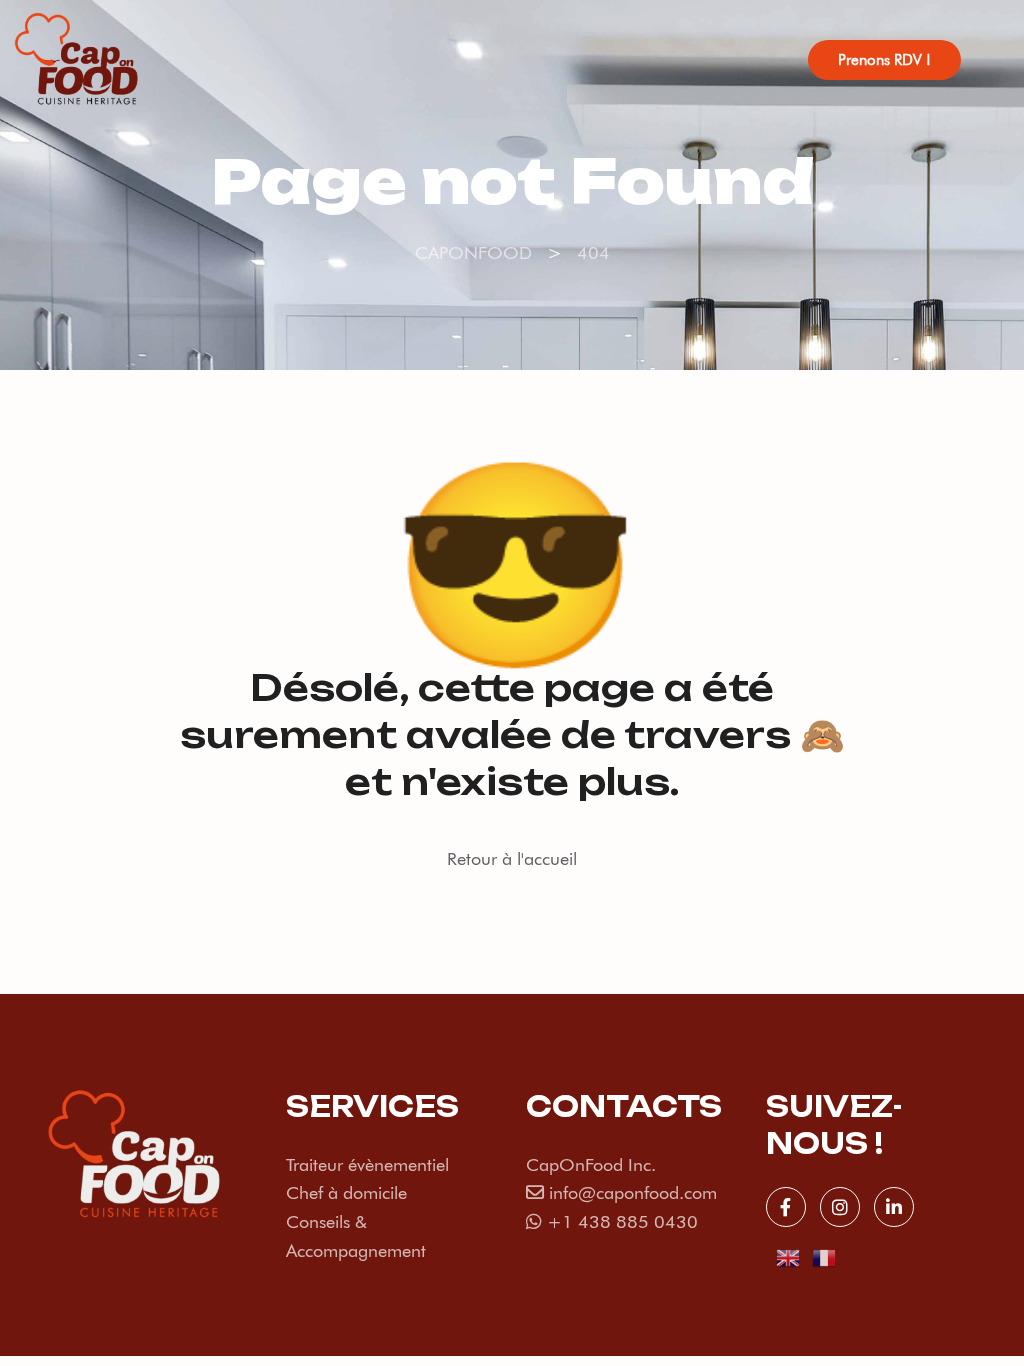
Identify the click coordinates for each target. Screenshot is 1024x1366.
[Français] (825, 1255)
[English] (789, 1255)
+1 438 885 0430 (622, 1221)
